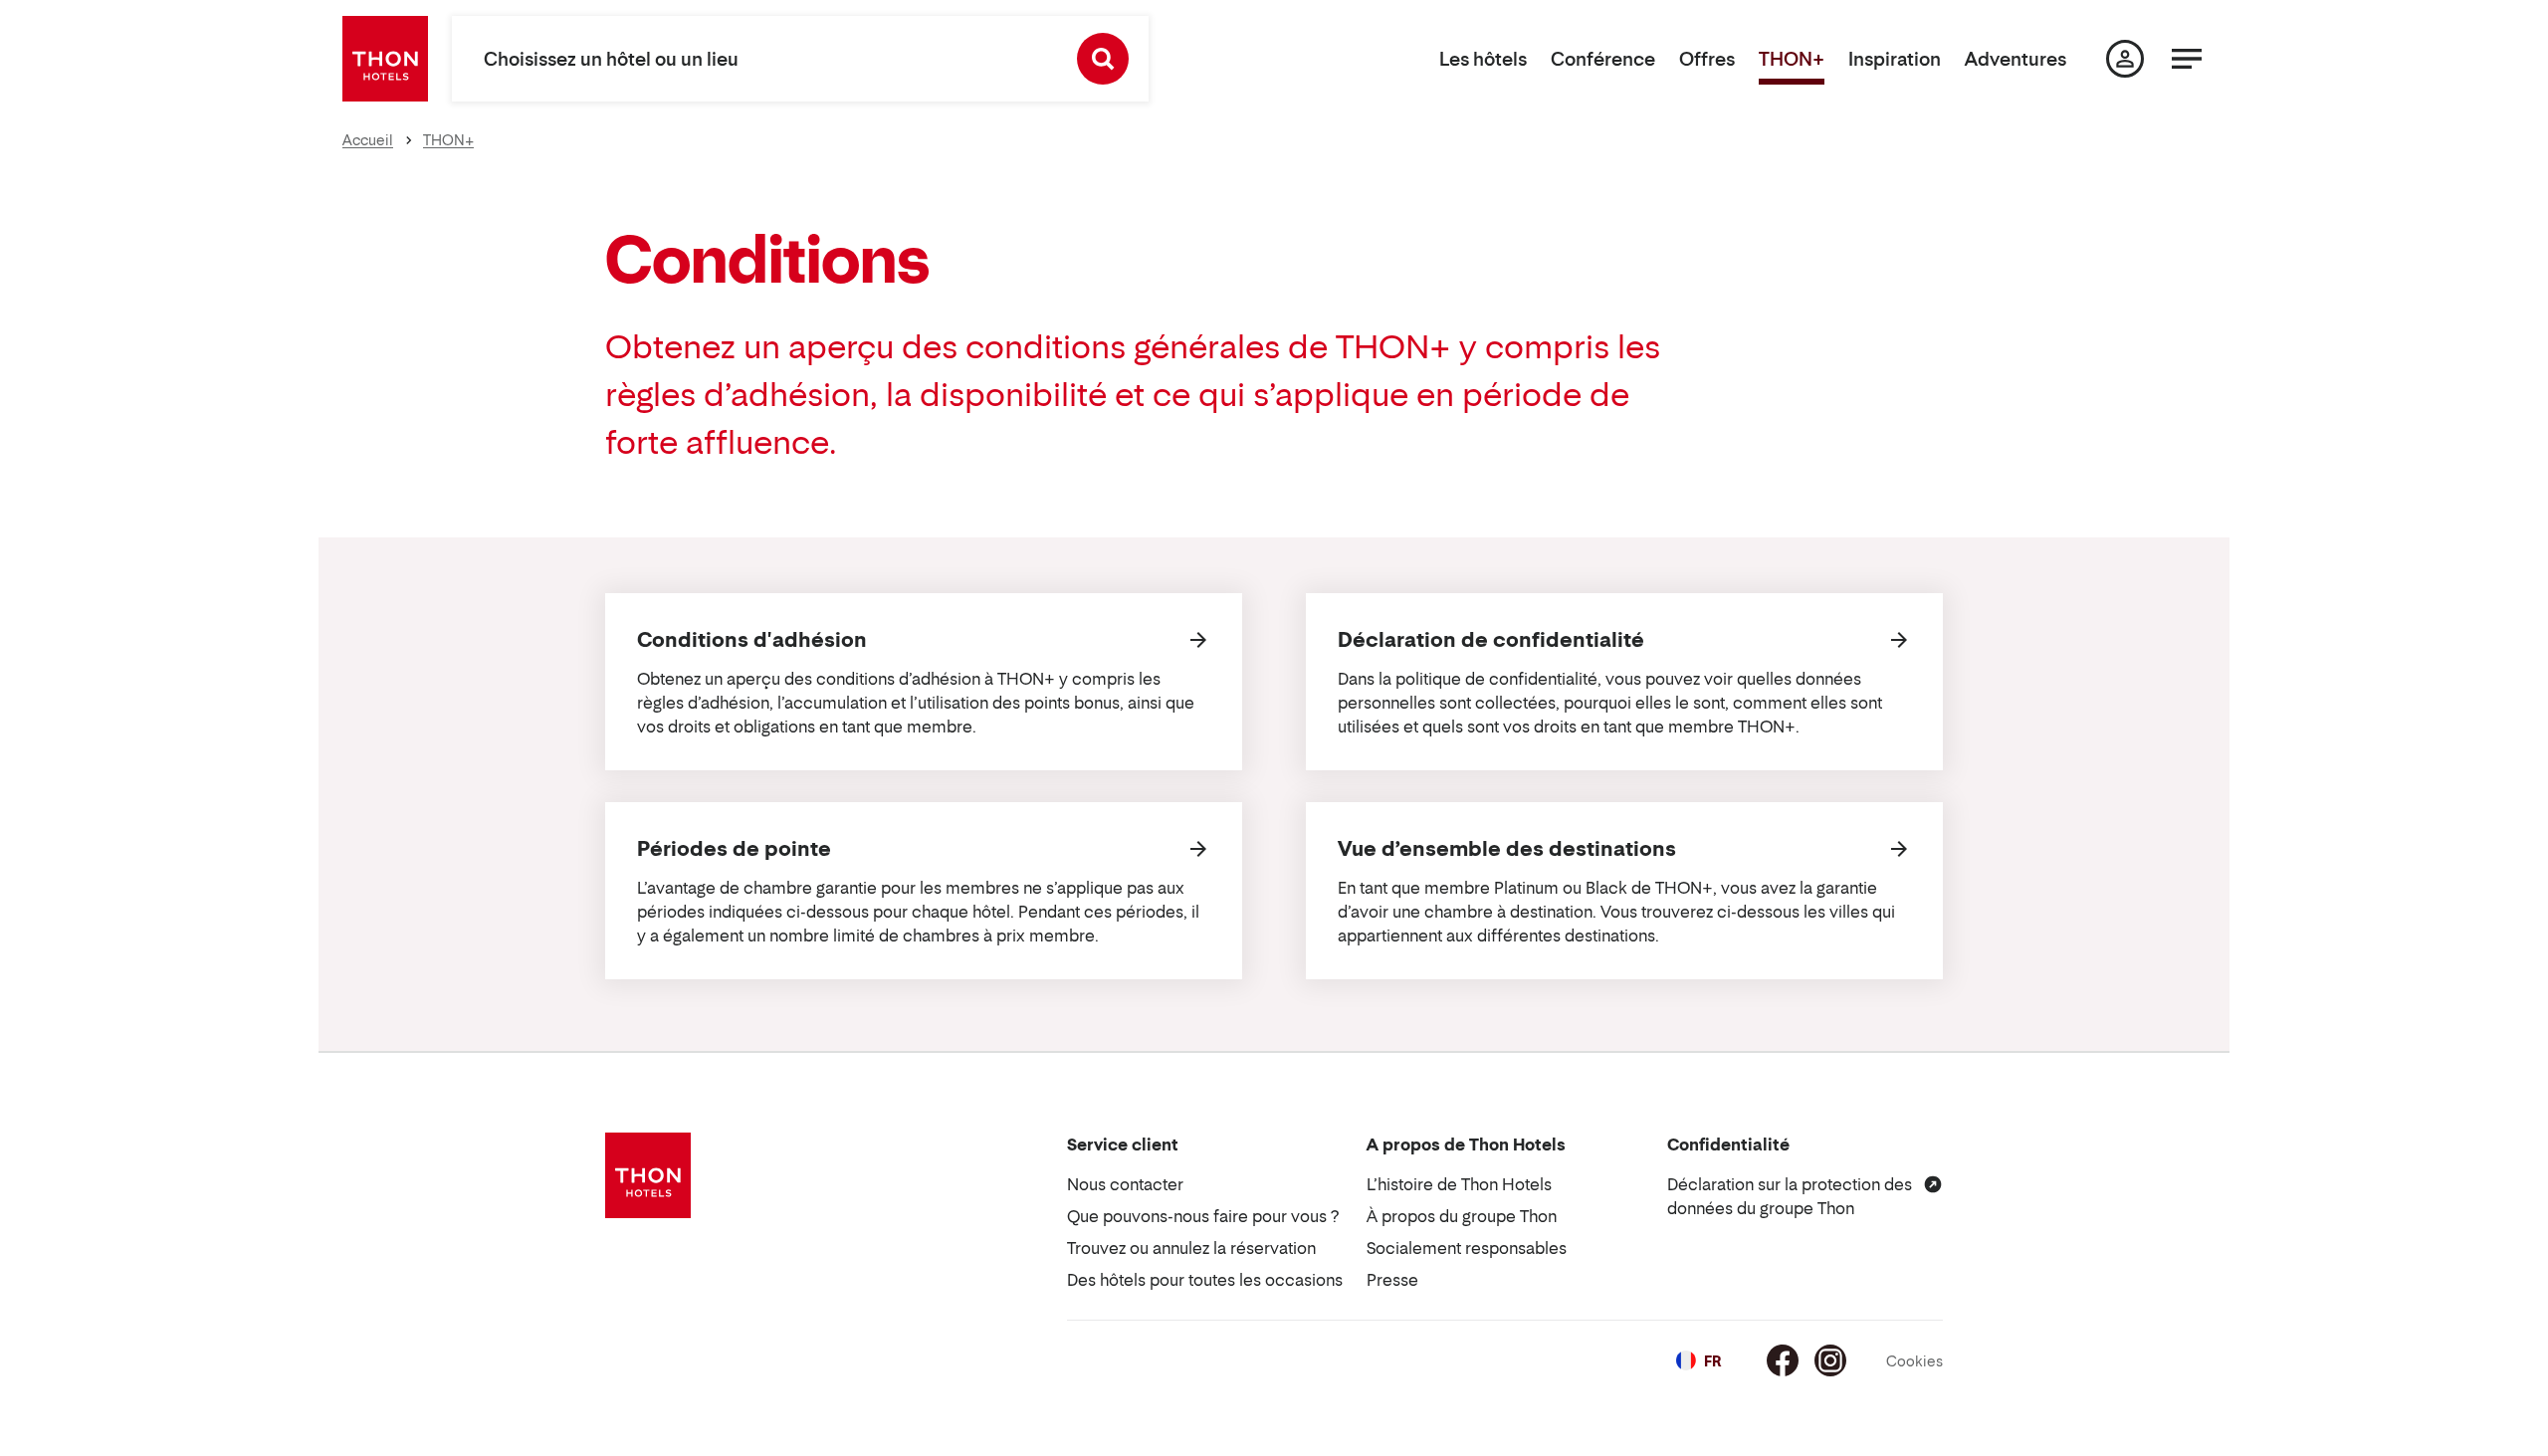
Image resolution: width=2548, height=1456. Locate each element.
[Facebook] (1783, 1360)
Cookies (1914, 1361)
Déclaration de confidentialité (1491, 640)
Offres (1707, 59)
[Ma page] (2125, 59)
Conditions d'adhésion (752, 640)
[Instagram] (1830, 1360)
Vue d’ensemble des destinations (1507, 849)
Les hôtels (1483, 59)
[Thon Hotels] (385, 59)
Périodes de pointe (734, 849)
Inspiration (1895, 59)
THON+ (1792, 59)
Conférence (1603, 59)
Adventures (2016, 59)
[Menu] (2187, 59)
